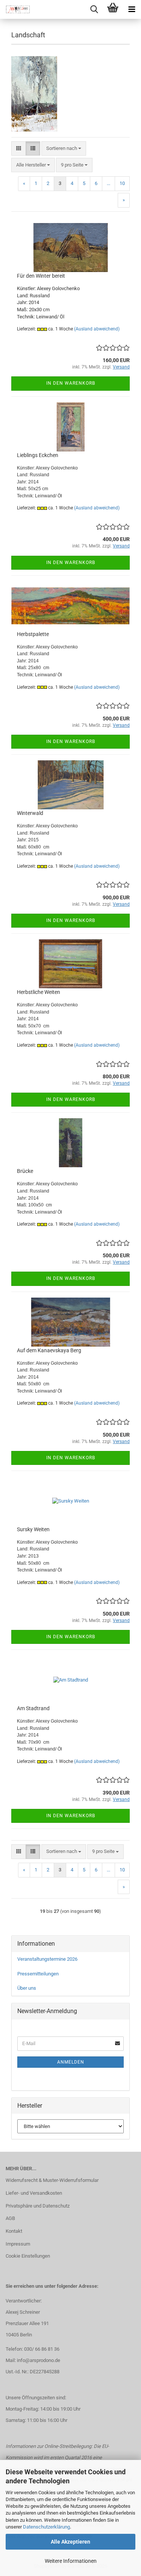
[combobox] (64, 149)
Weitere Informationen (71, 2561)
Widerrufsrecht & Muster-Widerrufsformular (52, 2180)
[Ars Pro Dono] (15, 9)
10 (122, 183)
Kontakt (14, 2231)
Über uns (27, 1988)
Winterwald (30, 813)
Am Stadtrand (33, 1708)
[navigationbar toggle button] (132, 9)
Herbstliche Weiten (39, 992)
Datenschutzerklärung (46, 2527)
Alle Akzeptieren (70, 2542)
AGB (10, 2218)
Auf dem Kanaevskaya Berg (49, 1350)
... (108, 183)
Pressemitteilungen (38, 1974)
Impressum (18, 2244)
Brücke (25, 1171)
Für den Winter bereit (41, 276)
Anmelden (71, 2062)
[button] (19, 149)
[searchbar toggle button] (94, 9)
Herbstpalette (33, 634)
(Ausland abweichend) (97, 329)
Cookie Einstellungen (28, 2256)
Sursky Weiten (33, 1529)
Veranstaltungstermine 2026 (47, 1959)
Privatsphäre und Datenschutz (38, 2206)
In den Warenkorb (71, 383)
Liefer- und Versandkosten (34, 2193)
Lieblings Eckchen (38, 455)
